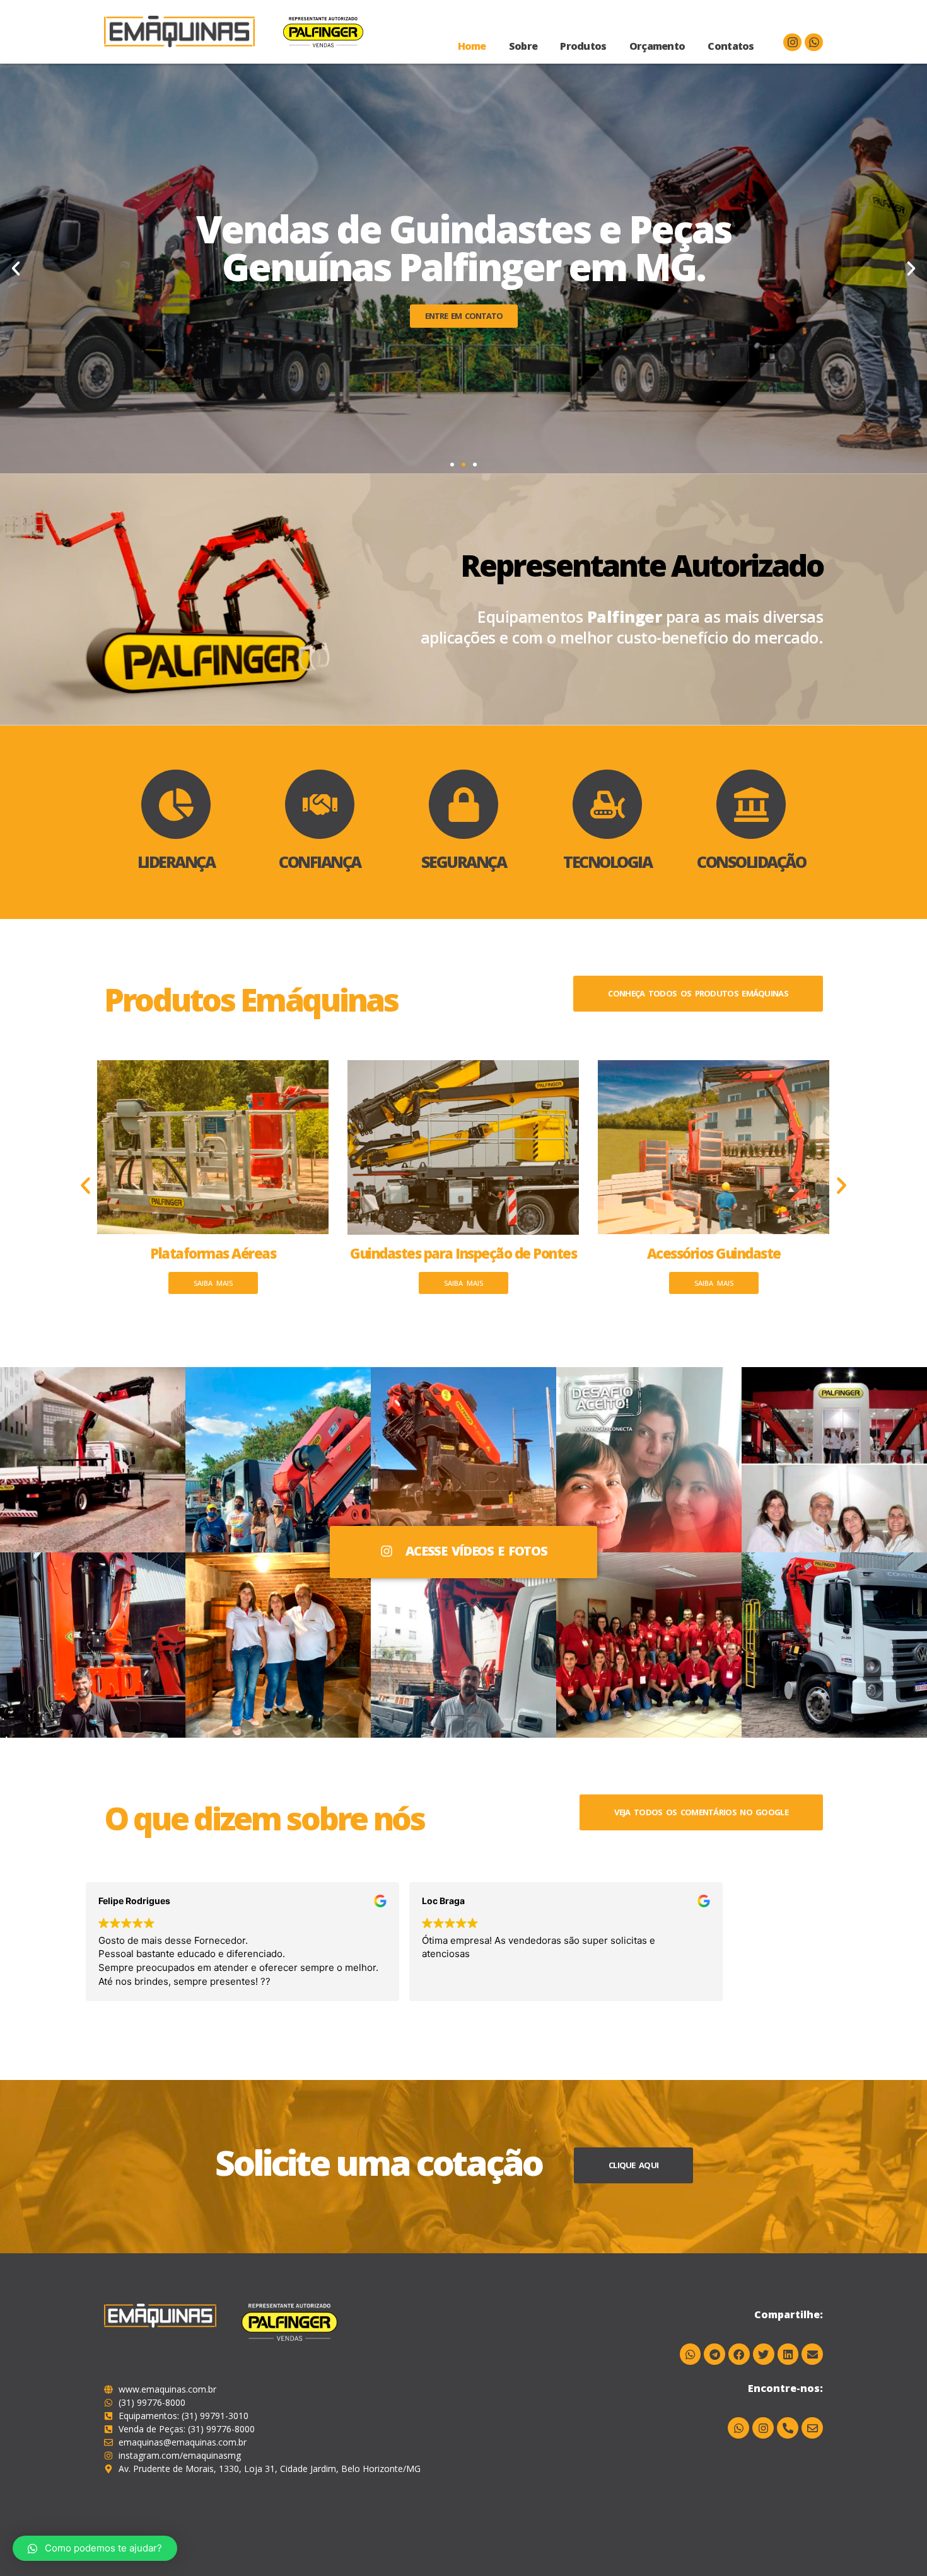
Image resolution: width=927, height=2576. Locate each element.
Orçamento (657, 46)
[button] (452, 465)
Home (472, 46)
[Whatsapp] (814, 43)
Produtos (583, 46)
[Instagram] (792, 43)
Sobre (523, 46)
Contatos (731, 46)
